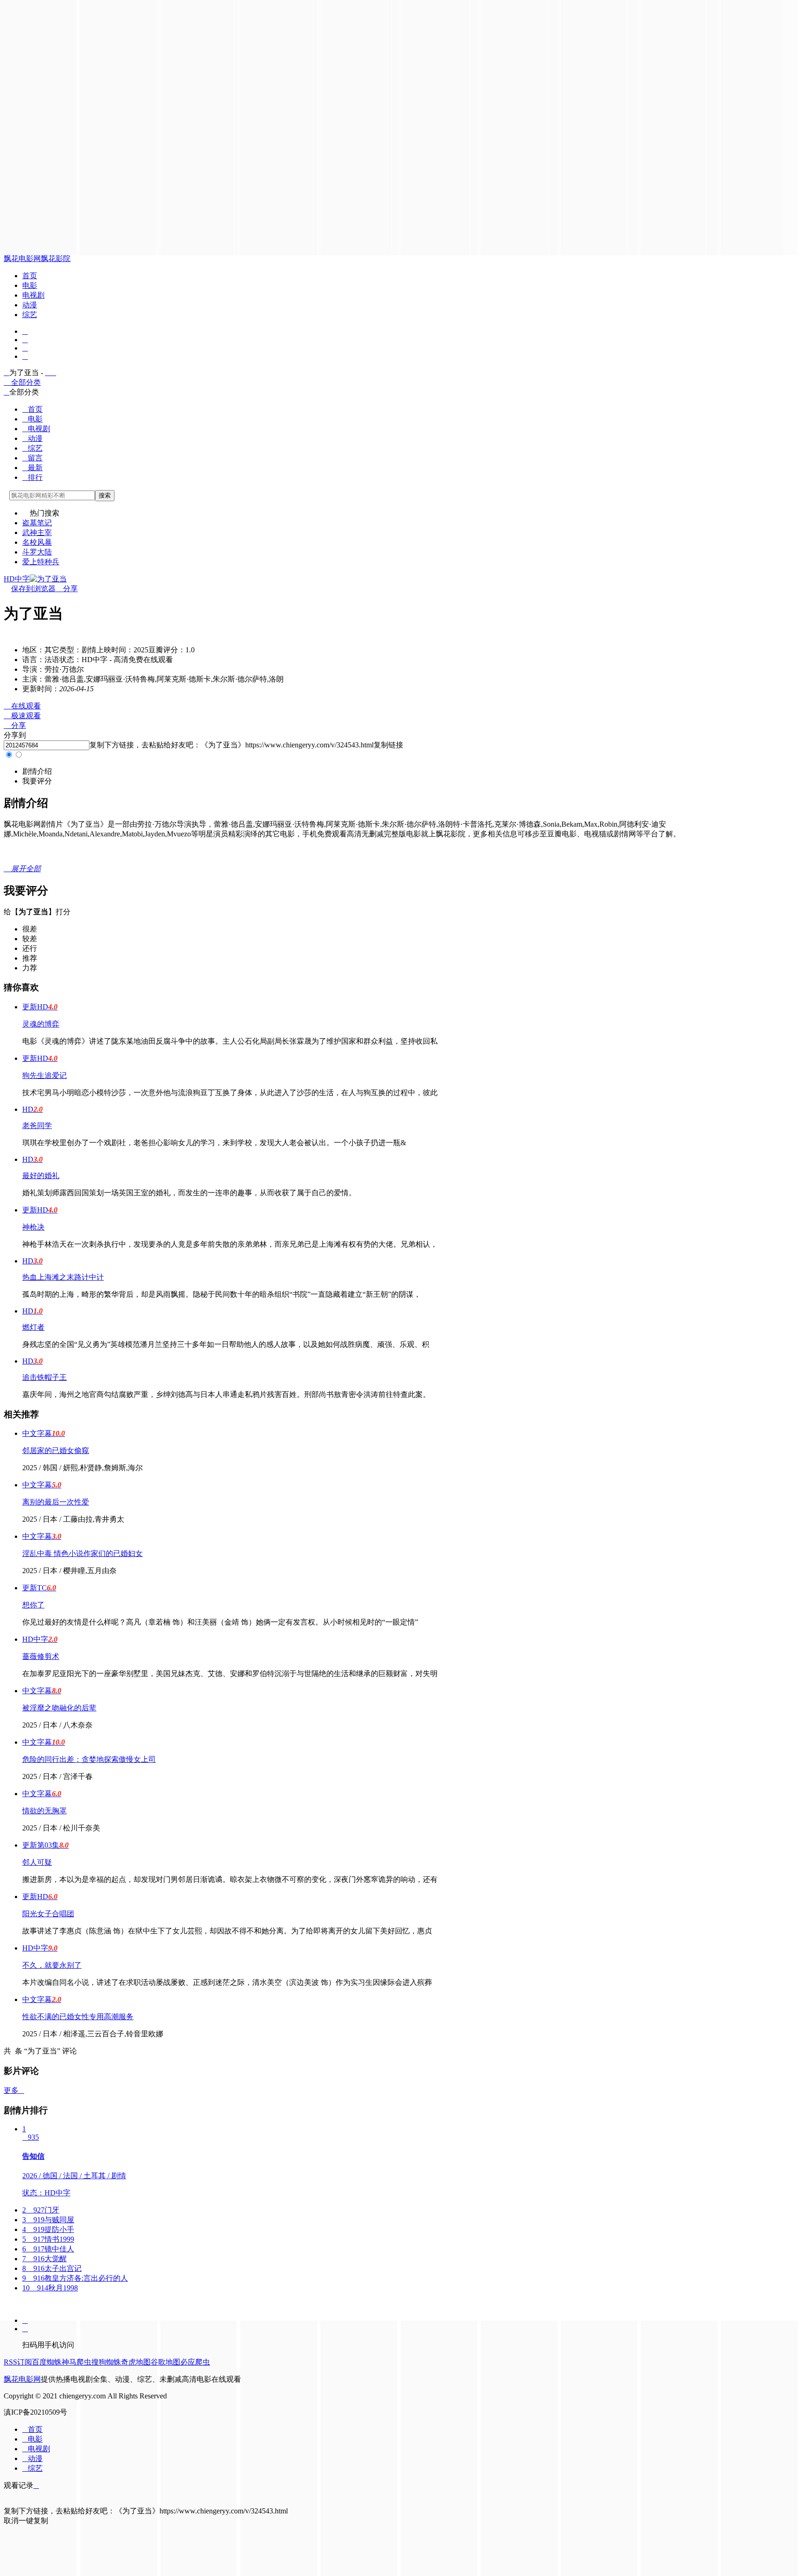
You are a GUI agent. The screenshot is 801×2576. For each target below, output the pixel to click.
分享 (67, 589)
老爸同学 (37, 1125)
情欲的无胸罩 (44, 1811)
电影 (30, 285)
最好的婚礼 (41, 1176)
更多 (14, 2090)
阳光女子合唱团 (48, 1914)
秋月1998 (50, 2288)
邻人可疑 (37, 1862)
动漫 (30, 305)
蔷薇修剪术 (41, 1656)
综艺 (30, 315)
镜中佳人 (48, 2249)
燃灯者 (33, 1327)
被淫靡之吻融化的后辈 (59, 1708)
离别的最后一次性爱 (56, 1502)
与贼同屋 (48, 2220)
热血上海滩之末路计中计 (63, 1277)
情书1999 (48, 2239)
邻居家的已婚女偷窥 (56, 1451)
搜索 (105, 495)
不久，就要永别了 (52, 1965)
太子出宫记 (52, 2268)
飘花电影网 (22, 258)
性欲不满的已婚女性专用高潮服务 (78, 2017)
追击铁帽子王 (44, 1377)
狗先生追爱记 (44, 1075)
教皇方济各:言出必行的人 (75, 2278)
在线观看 (22, 706)
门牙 (41, 2210)
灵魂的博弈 (41, 1024)
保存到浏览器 (33, 589)
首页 (30, 276)
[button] (37, 771)
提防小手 (48, 2229)
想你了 (33, 1605)
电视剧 (33, 295)
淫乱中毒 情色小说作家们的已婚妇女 (83, 1553)
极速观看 (22, 716)
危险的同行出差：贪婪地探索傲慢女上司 (89, 1759)
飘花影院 (56, 258)
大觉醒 (44, 2259)
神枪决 (33, 1227)
